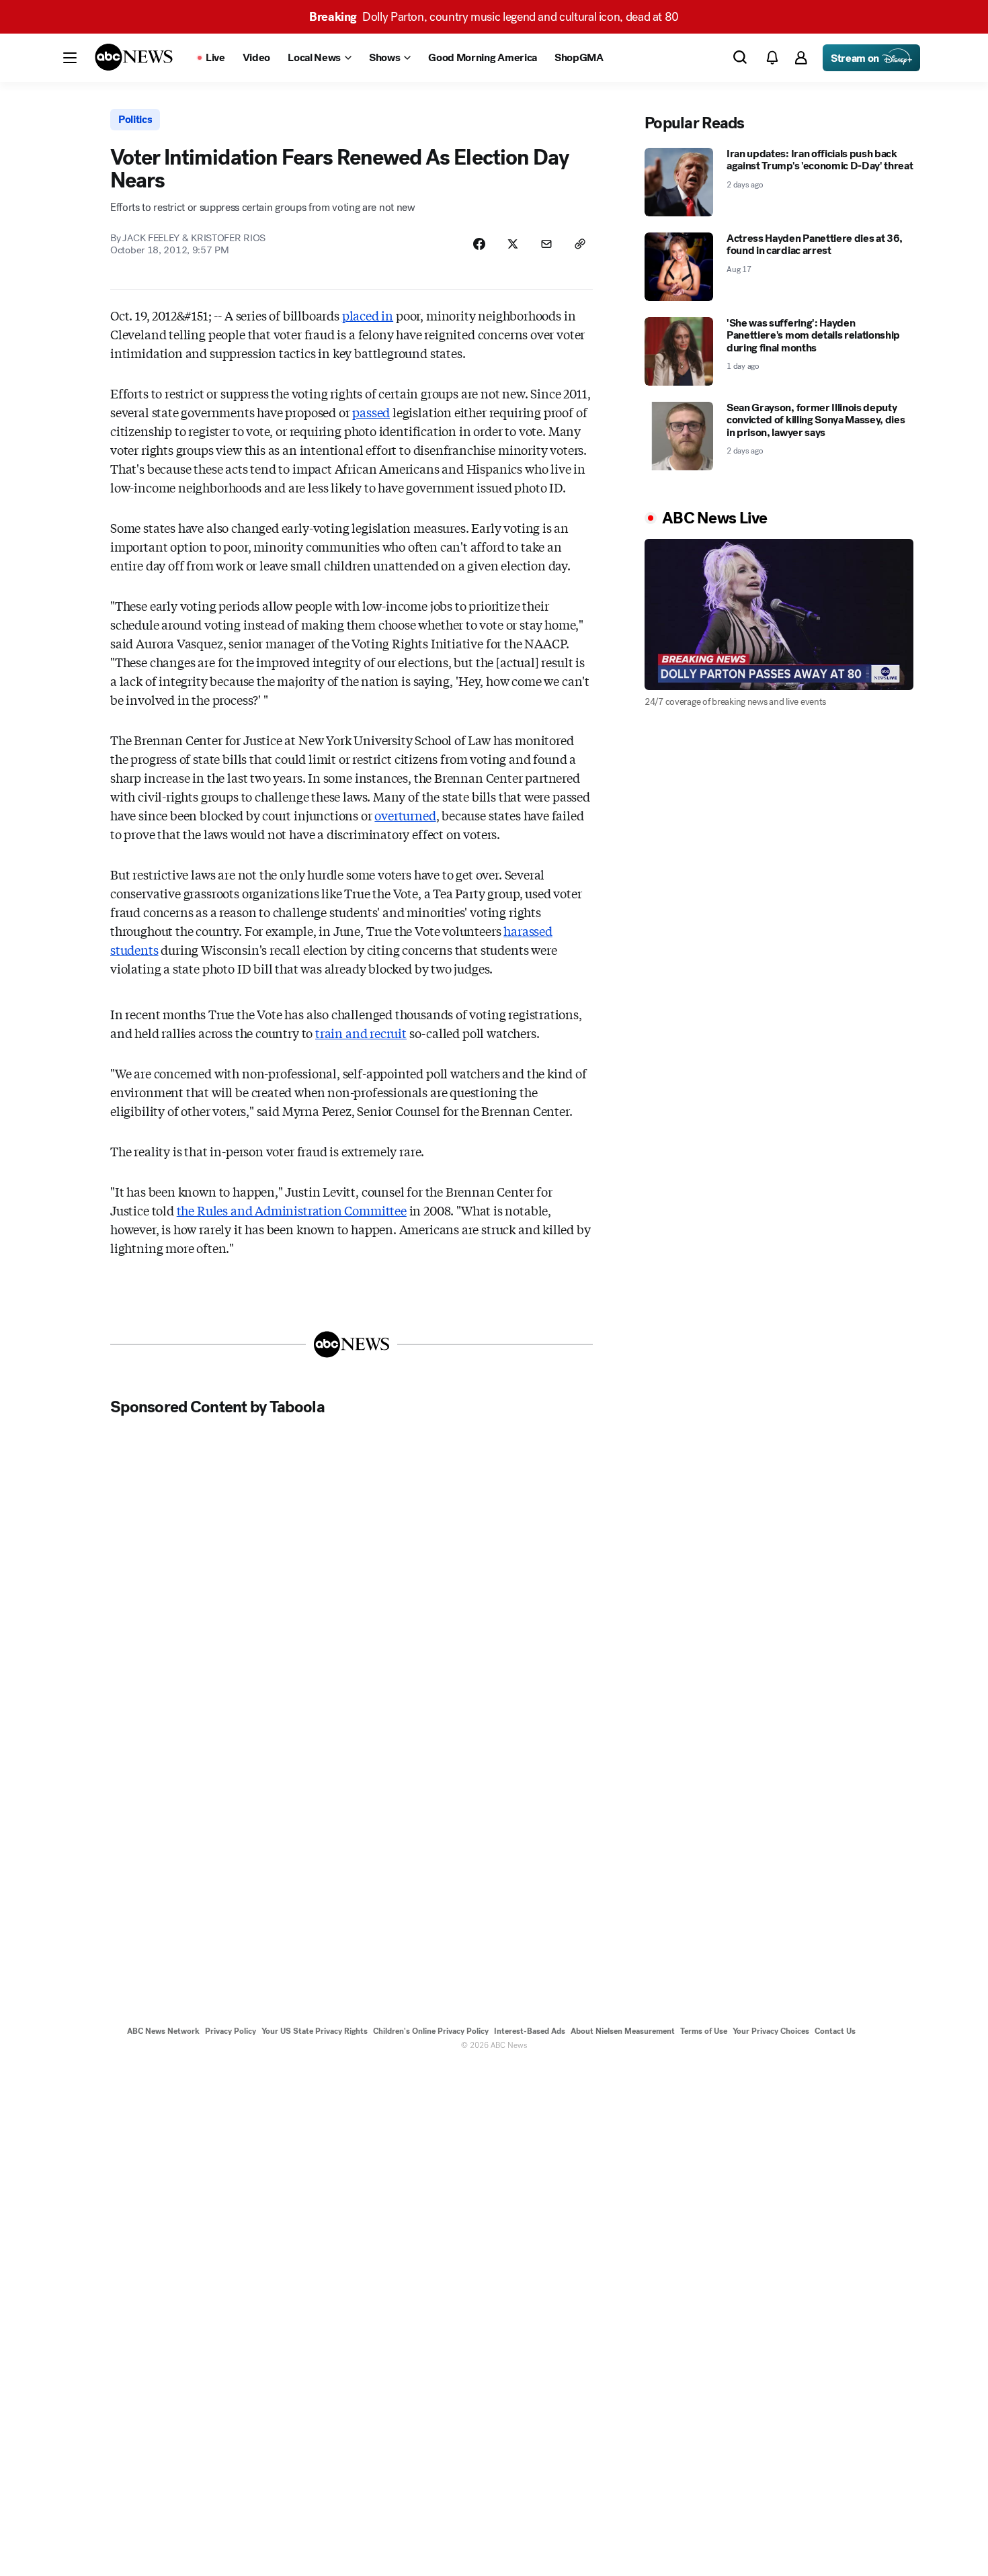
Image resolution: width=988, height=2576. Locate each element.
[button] (70, 58)
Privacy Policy (231, 2031)
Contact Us (835, 2031)
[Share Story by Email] (546, 244)
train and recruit (361, 1033)
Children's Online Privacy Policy (431, 2031)
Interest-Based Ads (530, 2031)
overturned (405, 815)
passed (371, 412)
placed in (368, 315)
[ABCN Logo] (134, 57)
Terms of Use (704, 2031)
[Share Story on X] (513, 244)
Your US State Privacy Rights (315, 2031)
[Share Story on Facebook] (479, 244)
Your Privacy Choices (771, 2031)
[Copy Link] (580, 244)
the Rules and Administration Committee (292, 1210)
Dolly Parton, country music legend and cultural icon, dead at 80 (494, 17)
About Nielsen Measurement (623, 2031)
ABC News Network (163, 2031)
